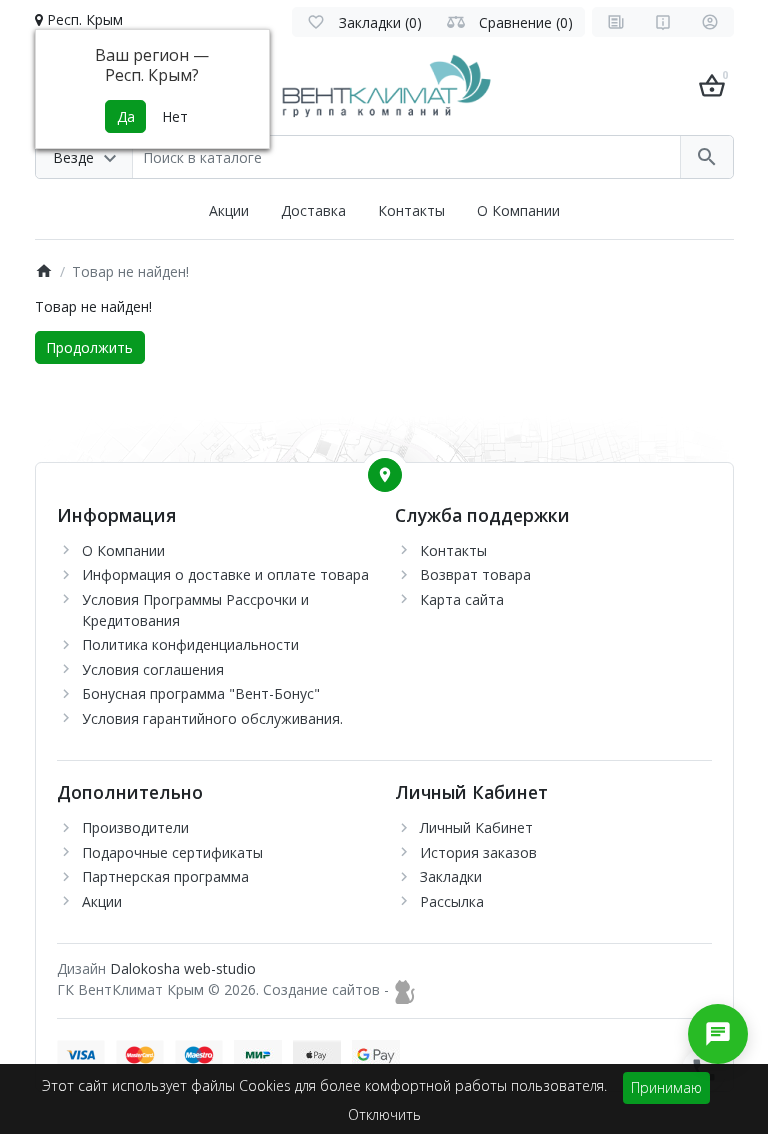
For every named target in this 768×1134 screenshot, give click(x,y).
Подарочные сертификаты (172, 852)
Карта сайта (462, 599)
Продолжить (89, 347)
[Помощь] (663, 22)
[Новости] (616, 22)
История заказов (478, 852)
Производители (135, 827)
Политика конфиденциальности (190, 644)
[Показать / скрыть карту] (385, 475)
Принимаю (666, 1087)
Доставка (313, 210)
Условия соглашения (153, 669)
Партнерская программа (165, 876)
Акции (229, 210)
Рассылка (452, 901)
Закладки (451, 876)
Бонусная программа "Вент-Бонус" (201, 693)
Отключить (384, 1114)
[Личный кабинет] (710, 22)
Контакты (411, 210)
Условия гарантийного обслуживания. (212, 718)
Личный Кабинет (476, 827)
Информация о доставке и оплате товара (225, 574)
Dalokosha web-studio (183, 968)
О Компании (518, 210)
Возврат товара (475, 574)
